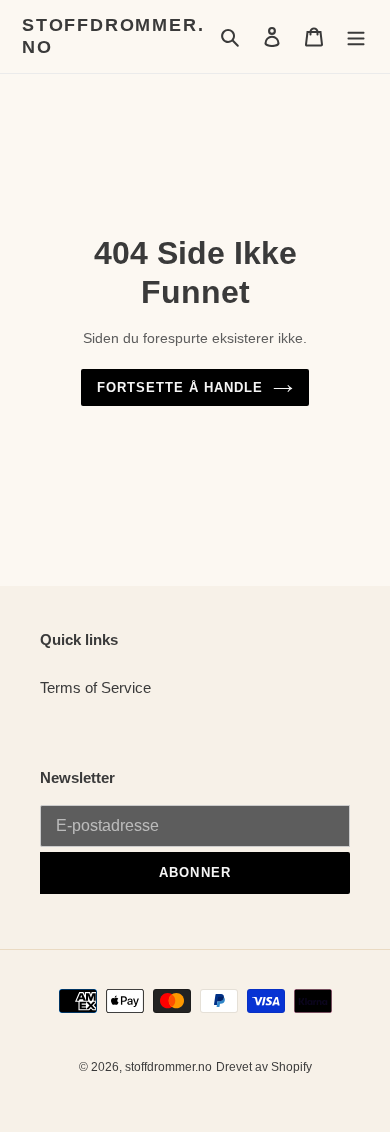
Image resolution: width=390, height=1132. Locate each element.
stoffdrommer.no (113, 36)
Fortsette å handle (180, 387)
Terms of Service (95, 687)
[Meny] (356, 36)
